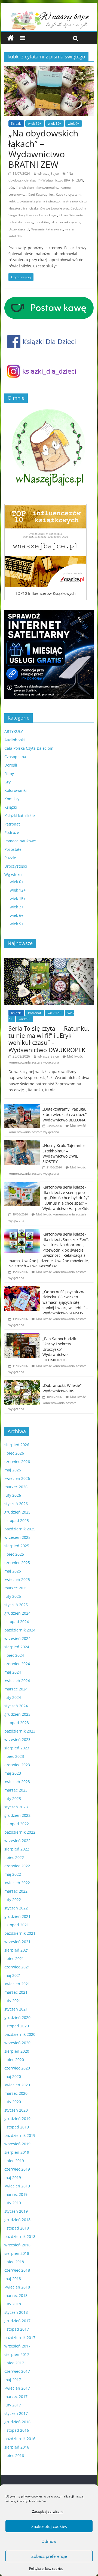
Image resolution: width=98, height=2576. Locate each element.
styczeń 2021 (16, 2009)
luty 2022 (13, 1900)
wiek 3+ (17, 907)
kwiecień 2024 (17, 1681)
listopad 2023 (17, 1723)
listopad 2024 (17, 1622)
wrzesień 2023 (17, 1739)
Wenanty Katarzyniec (47, 229)
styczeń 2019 (16, 2211)
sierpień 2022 (17, 1849)
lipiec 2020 (14, 2060)
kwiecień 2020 (17, 2085)
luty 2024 (13, 1697)
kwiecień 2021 (17, 1984)
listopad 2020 (17, 2026)
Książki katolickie (20, 816)
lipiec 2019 (14, 2161)
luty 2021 (13, 2001)
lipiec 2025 (14, 1554)
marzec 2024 (16, 1689)
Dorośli (11, 765)
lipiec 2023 (14, 1756)
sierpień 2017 (17, 2354)
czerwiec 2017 (17, 2371)
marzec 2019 (16, 2194)
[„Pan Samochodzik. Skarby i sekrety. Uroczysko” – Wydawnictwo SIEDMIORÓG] (22, 1336)
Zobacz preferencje (49, 2556)
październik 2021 (20, 1933)
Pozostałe (13, 849)
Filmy (9, 773)
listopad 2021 (17, 1925)
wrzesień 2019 (17, 2144)
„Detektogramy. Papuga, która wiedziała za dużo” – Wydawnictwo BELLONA (66, 1114)
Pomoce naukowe (20, 841)
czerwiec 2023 (17, 1765)
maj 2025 (13, 1571)
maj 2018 (13, 2279)
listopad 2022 (17, 1824)
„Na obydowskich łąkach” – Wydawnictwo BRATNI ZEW (43, 149)
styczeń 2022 (16, 1908)
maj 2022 (13, 1874)
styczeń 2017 (16, 2413)
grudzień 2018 (17, 2220)
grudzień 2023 (17, 1714)
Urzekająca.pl (19, 229)
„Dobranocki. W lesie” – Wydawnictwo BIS (63, 1388)
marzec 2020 (16, 2093)
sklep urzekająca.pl (66, 222)
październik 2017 (20, 2338)
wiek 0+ (17, 882)
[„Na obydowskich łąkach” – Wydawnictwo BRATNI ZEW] (49, 69)
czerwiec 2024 (17, 1664)
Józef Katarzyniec (41, 194)
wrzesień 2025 (17, 1537)
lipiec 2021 (14, 1958)
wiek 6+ (17, 915)
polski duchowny (21, 222)
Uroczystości (16, 866)
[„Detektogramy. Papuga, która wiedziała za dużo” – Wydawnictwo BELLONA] (22, 1107)
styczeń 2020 (16, 2110)
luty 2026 (13, 1495)
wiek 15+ (55, 124)
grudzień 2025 (17, 1512)
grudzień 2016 (17, 2422)
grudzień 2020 (17, 2017)
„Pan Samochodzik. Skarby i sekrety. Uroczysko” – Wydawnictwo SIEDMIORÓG (60, 1349)
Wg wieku (13, 875)
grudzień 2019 (17, 2119)
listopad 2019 (17, 2127)
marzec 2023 (16, 1790)
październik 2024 (20, 1630)
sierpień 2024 (17, 1647)
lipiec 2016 (14, 2455)
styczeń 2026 (16, 1504)
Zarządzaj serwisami (48, 2511)
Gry (7, 782)
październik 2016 (20, 2439)
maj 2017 (13, 2380)
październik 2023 (20, 1731)
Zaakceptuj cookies (49, 2526)
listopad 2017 (17, 2329)
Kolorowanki (16, 790)
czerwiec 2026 (17, 1461)
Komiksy (12, 799)
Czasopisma (15, 757)
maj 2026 (13, 1470)
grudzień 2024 (17, 1613)
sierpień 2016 (17, 2447)
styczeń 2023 (16, 1807)
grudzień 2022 (17, 1815)
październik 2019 (20, 2135)
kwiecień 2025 (17, 1579)
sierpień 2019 (17, 2152)
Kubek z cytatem (68, 194)
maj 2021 (13, 1975)
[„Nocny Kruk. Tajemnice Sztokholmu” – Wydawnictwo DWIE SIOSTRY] (22, 1143)
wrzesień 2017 (17, 2346)
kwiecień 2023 (17, 1782)
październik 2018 (20, 2236)
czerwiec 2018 (17, 2270)
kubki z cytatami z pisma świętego (34, 201)
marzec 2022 (16, 1891)
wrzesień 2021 (17, 1942)
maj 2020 (13, 2076)
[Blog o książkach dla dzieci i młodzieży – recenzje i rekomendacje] (10, 38)
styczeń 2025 (16, 1605)
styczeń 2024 (16, 1706)
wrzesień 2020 (17, 2043)
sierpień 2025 (17, 1546)
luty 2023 (13, 1798)
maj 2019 (13, 2178)
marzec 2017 (16, 2397)
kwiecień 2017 (17, 2388)
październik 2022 (20, 1832)
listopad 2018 (17, 2228)
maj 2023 (13, 1773)
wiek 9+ (73, 124)
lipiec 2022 (14, 1857)
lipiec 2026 (14, 1453)
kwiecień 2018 (17, 2287)
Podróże (12, 832)
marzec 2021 (16, 1992)
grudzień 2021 (17, 1916)
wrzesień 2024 (17, 1638)
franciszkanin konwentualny (37, 187)
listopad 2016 (17, 2430)
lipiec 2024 (14, 1655)
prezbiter (42, 222)
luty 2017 (13, 2405)
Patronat (12, 824)
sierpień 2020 (17, 2051)
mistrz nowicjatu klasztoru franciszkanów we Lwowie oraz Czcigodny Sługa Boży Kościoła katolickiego (48, 208)
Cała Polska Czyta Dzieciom (29, 748)
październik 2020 (20, 2034)
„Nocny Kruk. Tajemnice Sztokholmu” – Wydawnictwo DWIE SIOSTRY (64, 1153)
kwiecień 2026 (17, 1478)
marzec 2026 (16, 1487)
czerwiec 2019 (17, 2169)
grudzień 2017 (17, 2321)
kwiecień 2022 (17, 1883)
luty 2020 (13, 2102)
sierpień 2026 (17, 1445)
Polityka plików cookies (46, 2569)
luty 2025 (13, 1596)
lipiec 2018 (14, 2262)
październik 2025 (20, 1529)
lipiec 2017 (14, 2363)
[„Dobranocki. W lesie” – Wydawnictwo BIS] (22, 1383)
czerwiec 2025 (17, 1563)
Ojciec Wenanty (71, 215)
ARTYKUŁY (14, 731)
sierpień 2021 (17, 1950)
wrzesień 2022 (17, 1841)
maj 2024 (13, 1672)
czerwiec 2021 (17, 1967)
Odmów (49, 2541)
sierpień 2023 (17, 1748)
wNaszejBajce (48, 173)
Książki (16, 124)
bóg (11, 187)
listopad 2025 (17, 1520)
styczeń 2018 (16, 2312)
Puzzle (10, 858)
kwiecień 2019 (17, 2186)
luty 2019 (13, 2203)
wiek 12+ (35, 124)
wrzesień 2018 (17, 2245)
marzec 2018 (16, 2295)
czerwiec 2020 (17, 2068)
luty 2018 (13, 2304)
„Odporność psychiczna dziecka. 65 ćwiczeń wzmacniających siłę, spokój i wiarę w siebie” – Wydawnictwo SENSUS (65, 1302)
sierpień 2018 (17, 2253)
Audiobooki (15, 740)
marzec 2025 (16, 1588)
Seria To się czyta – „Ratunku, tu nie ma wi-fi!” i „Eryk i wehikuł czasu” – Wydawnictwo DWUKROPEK (49, 1039)
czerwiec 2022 (17, 1866)
